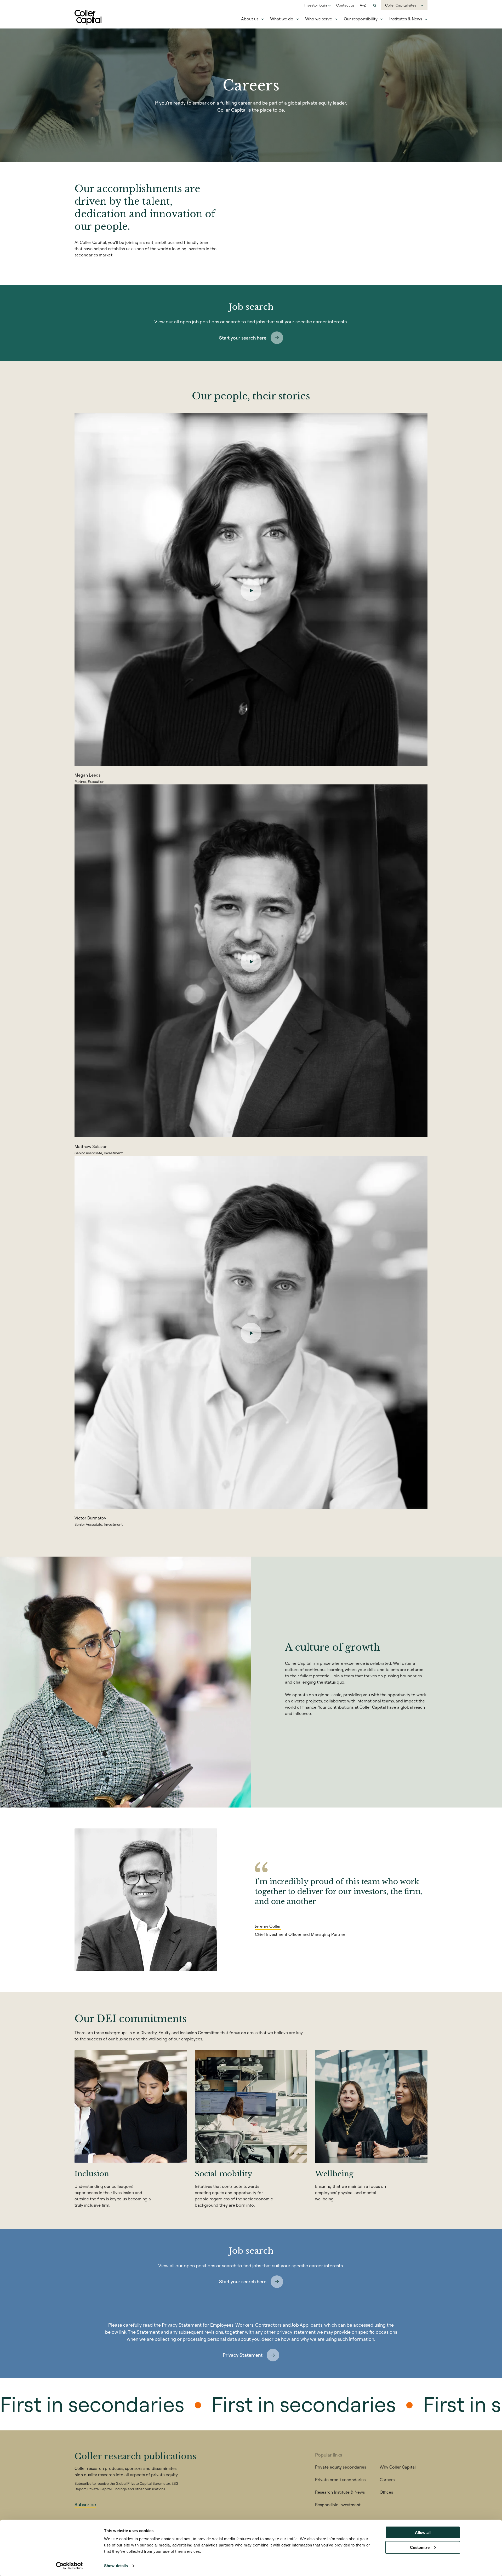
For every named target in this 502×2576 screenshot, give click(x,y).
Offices (386, 2492)
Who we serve (319, 19)
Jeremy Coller (268, 1926)
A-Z (363, 5)
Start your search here (243, 338)
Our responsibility (361, 19)
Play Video (251, 590)
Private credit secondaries (340, 2480)
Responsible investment (338, 2505)
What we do (282, 19)
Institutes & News (406, 19)
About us (250, 19)
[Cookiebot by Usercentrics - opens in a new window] (69, 2566)
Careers (387, 2480)
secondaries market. (94, 255)
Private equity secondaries (341, 2467)
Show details (116, 2566)
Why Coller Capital (398, 2467)
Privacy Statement (243, 2355)
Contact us (345, 5)
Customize (420, 2547)
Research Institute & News (340, 2492)
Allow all (423, 2532)
